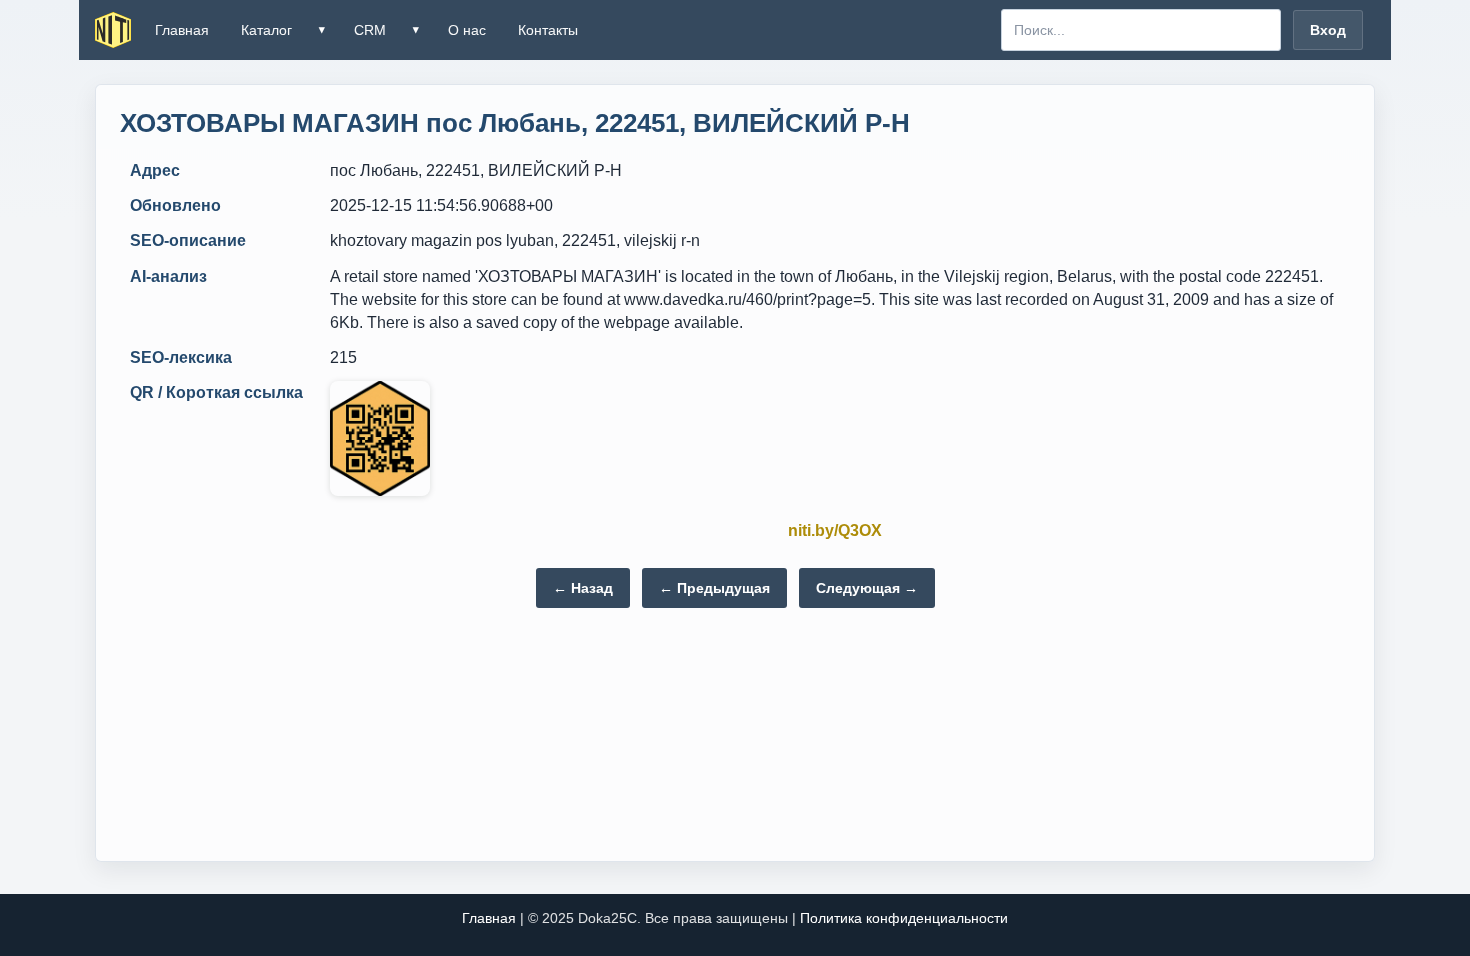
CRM (370, 30)
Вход (1328, 30)
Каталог (266, 30)
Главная (182, 30)
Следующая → (867, 588)
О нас (467, 30)
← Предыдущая (714, 588)
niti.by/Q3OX (835, 530)
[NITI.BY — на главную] (113, 30)
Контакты (548, 30)
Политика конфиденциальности (904, 918)
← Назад (583, 588)
